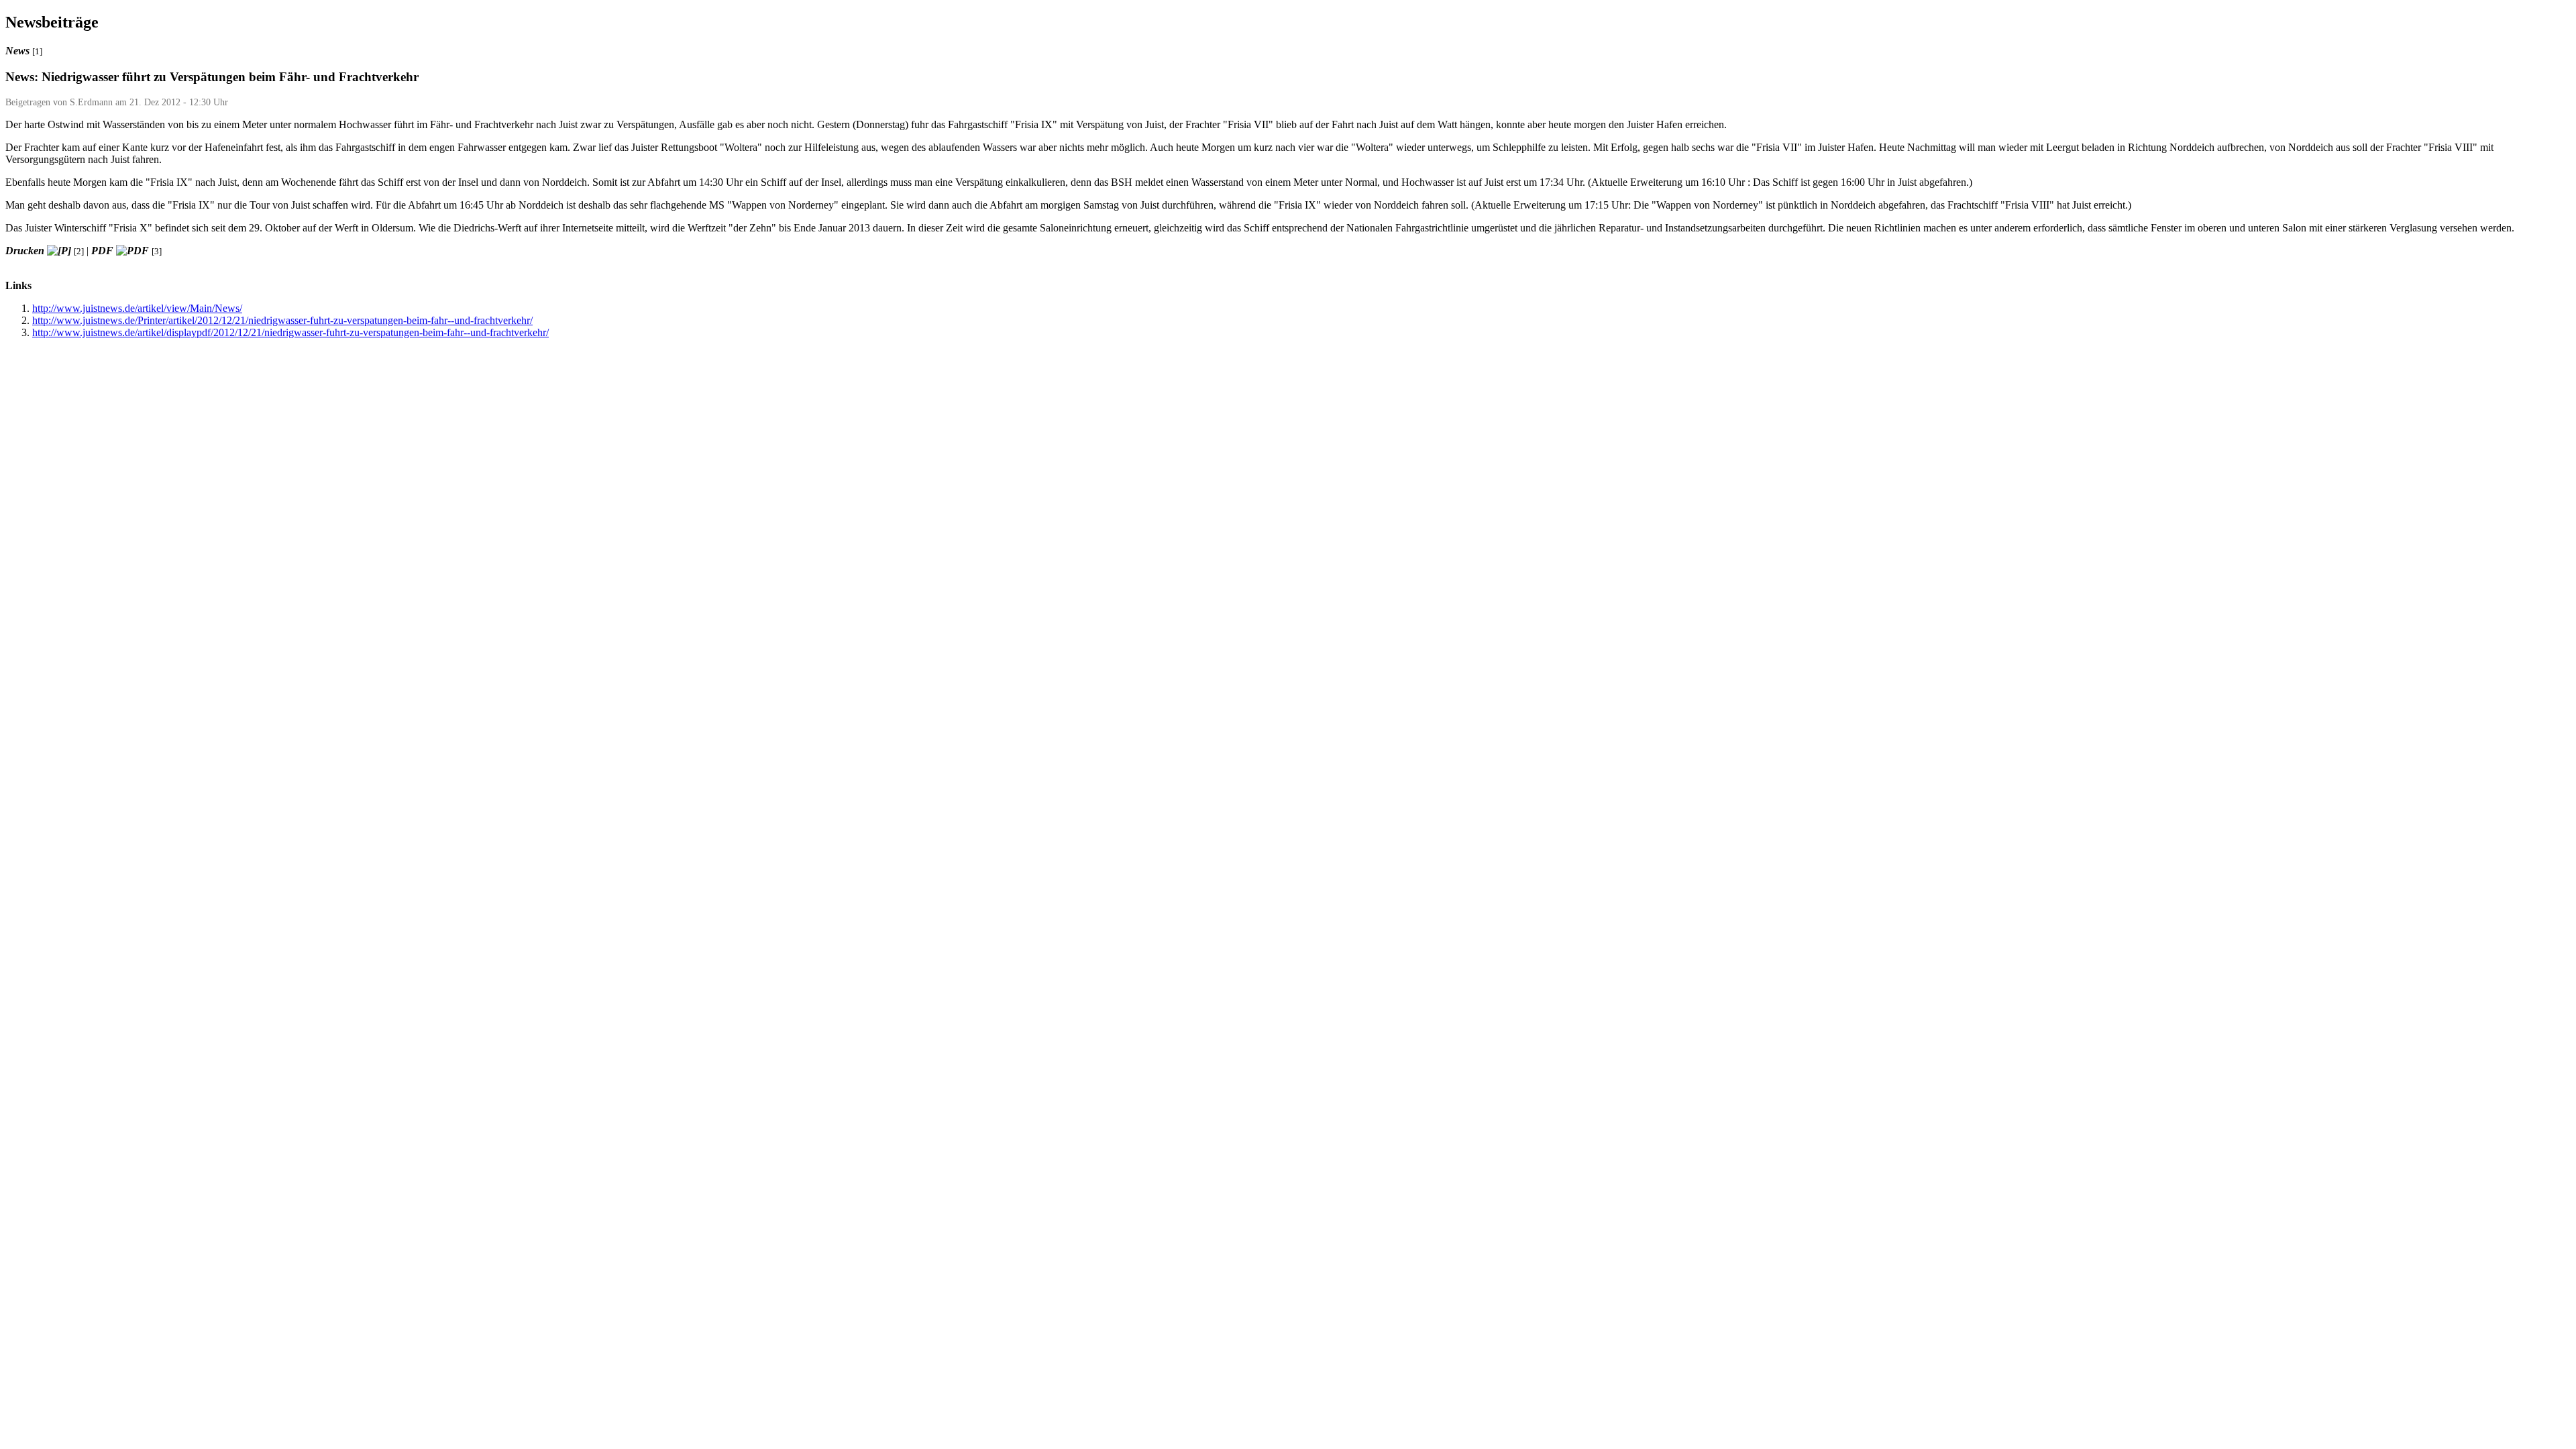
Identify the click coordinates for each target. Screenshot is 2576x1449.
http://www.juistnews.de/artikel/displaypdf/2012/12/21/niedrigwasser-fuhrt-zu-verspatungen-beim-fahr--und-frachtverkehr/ (290, 332)
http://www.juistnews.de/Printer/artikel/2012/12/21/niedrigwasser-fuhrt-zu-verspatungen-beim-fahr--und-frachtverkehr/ (282, 320)
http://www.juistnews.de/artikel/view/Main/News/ (137, 308)
